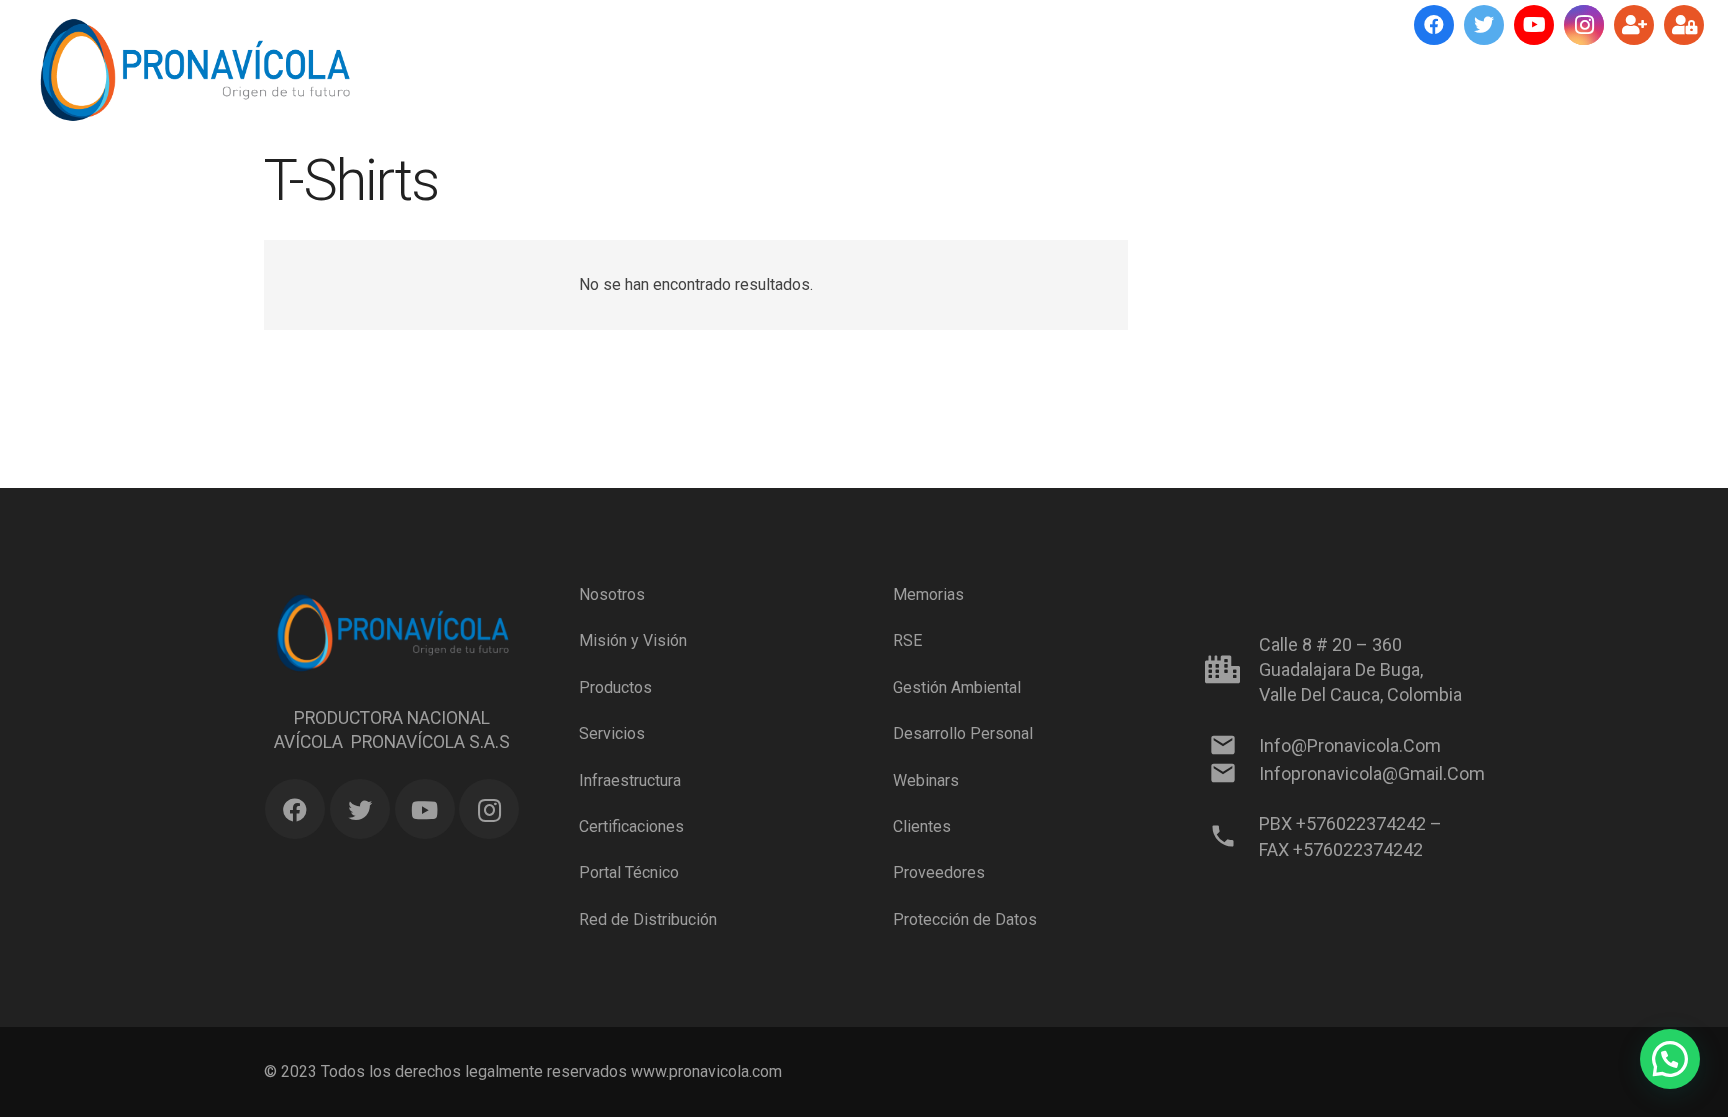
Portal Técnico (629, 872)
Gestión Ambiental (957, 687)
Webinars (926, 779)
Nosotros (612, 594)
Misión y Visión (633, 640)
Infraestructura (630, 779)
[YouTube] (1534, 25)
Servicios (612, 733)
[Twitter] (1484, 25)
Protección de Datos (965, 919)
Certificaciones (631, 826)
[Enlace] (194, 70)
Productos (615, 687)
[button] (1670, 1059)
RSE (907, 640)
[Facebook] (1434, 25)
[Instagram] (1584, 25)
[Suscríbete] (1634, 25)
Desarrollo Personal (963, 733)
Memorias (928, 594)
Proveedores (939, 872)
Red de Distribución (648, 919)
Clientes (922, 826)
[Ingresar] (1684, 25)
